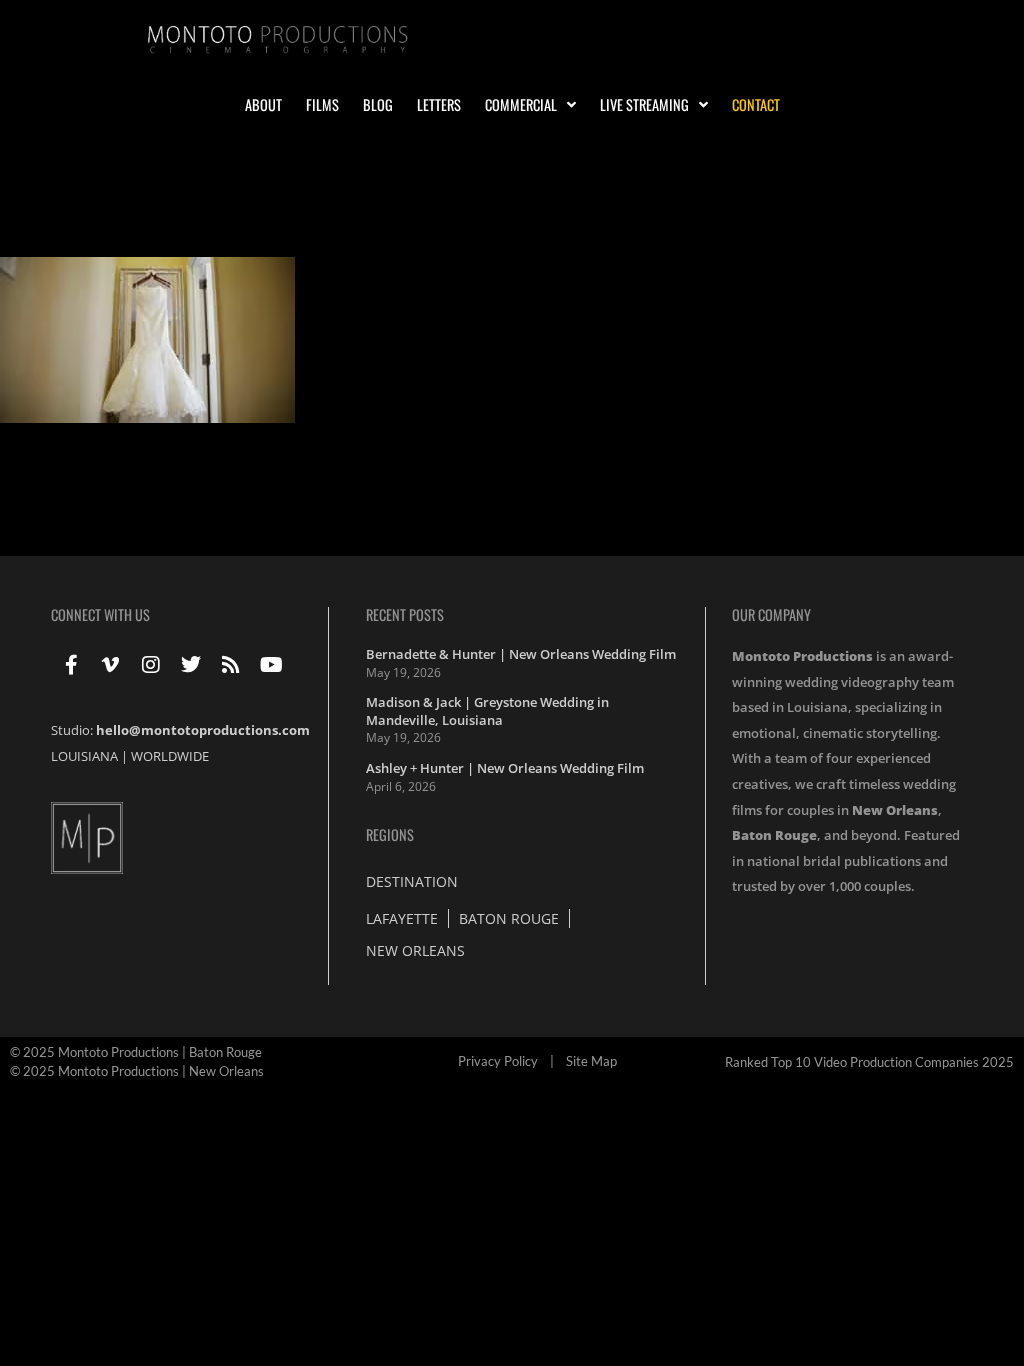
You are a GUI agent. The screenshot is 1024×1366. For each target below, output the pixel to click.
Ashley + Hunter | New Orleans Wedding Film (505, 768)
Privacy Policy (498, 1061)
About (263, 105)
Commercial (521, 105)
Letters (439, 105)
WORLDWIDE (170, 756)
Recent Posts (405, 614)
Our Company (771, 614)
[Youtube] (271, 665)
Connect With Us (100, 614)
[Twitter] (191, 665)
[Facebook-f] (71, 665)
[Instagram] (151, 665)
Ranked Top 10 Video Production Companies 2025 (869, 1062)
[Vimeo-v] (111, 665)
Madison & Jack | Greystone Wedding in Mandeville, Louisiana (487, 711)
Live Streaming (644, 105)
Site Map (591, 1061)
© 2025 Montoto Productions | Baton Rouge (136, 1052)
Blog (378, 105)
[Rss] (231, 665)
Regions (390, 834)
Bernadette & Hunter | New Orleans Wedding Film (521, 654)
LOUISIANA (84, 756)
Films (322, 105)
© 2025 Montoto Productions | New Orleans (137, 1071)
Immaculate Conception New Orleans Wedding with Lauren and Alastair (374, 223)
